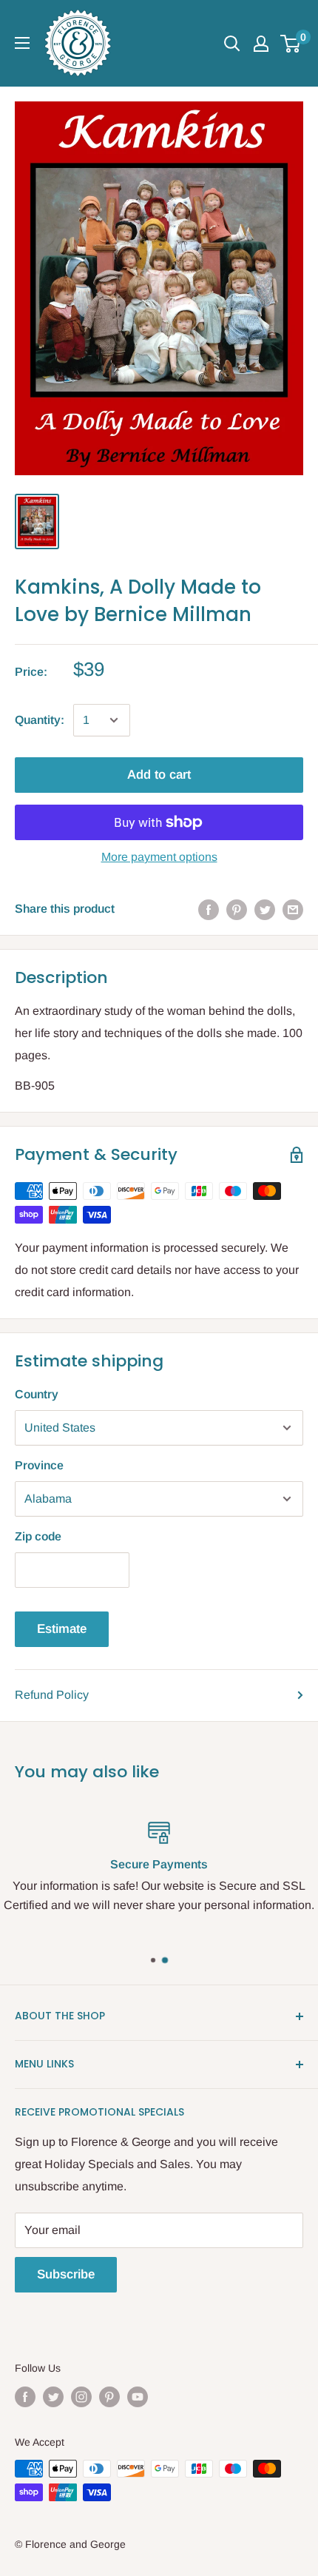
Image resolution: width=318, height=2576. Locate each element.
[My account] (261, 44)
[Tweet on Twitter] (265, 909)
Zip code (38, 1536)
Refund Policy (52, 1695)
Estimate (62, 1629)
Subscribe (66, 2274)
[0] (291, 44)
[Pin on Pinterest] (237, 909)
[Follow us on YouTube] (138, 2396)
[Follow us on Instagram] (81, 2396)
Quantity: (40, 720)
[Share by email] (293, 909)
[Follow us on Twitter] (53, 2396)
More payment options (159, 857)
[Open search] (232, 44)
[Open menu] (22, 43)
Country (37, 1394)
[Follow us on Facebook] (25, 2396)
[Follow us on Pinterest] (109, 2396)
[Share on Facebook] (209, 909)
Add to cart (159, 775)
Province (39, 1465)
